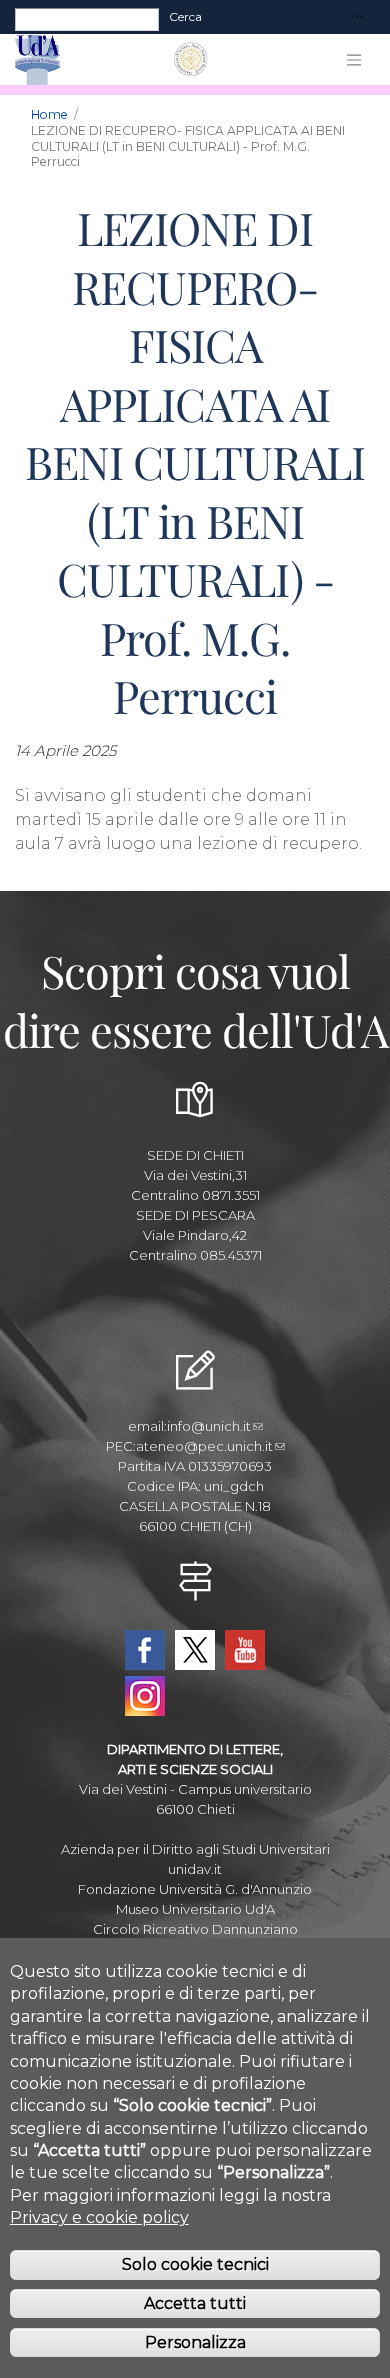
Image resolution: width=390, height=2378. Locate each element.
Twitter (195, 1650)
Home (49, 114)
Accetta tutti (195, 2303)
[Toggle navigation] (357, 17)
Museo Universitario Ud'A (195, 1909)
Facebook (145, 1650)
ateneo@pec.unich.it (204, 1446)
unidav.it (195, 1869)
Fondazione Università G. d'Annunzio (195, 1889)
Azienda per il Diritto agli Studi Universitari (195, 1849)
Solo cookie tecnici (195, 2264)
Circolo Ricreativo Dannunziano (195, 1929)
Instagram (145, 1696)
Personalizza (195, 2342)
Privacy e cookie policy (99, 2217)
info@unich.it (209, 1426)
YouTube (245, 1650)
